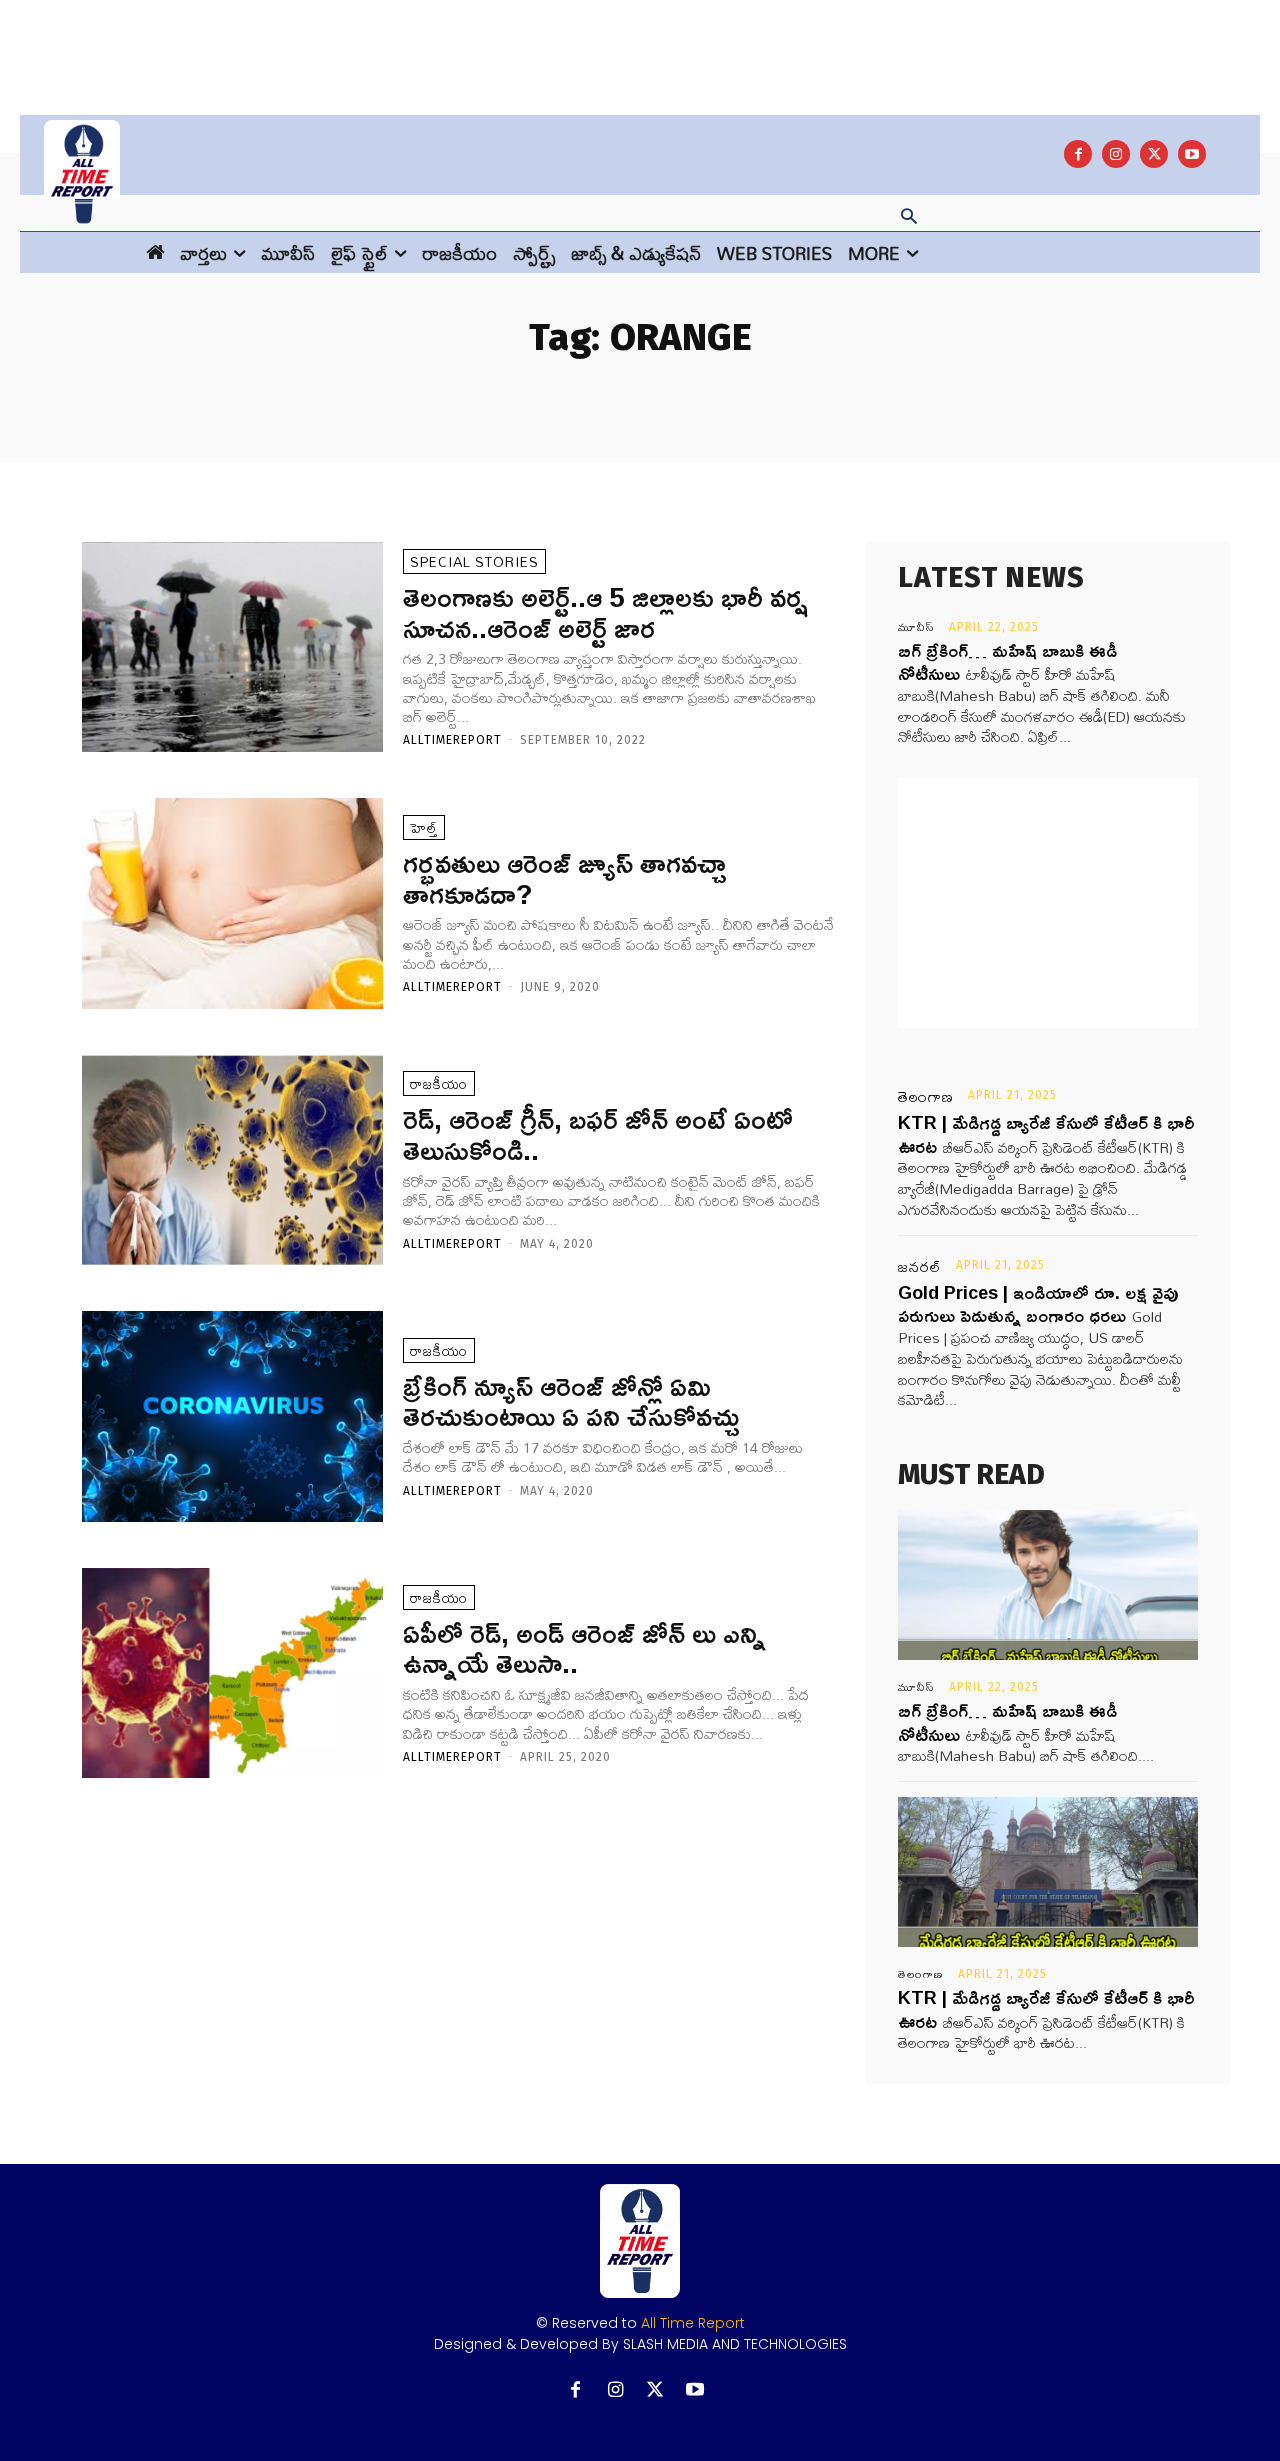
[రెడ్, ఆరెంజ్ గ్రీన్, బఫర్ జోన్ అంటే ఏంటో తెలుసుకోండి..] (232, 1160)
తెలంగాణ (926, 1097)
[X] (1154, 154)
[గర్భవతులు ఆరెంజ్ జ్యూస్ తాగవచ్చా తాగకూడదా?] (232, 903)
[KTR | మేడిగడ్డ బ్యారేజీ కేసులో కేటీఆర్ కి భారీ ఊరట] (1048, 1872)
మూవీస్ (916, 627)
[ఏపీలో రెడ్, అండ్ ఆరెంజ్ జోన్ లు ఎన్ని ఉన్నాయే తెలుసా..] (232, 1673)
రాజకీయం (439, 1083)
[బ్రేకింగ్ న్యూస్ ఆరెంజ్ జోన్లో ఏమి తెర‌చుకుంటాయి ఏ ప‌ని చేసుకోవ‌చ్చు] (232, 1416)
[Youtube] (1192, 154)
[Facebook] (1078, 154)
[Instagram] (1116, 154)
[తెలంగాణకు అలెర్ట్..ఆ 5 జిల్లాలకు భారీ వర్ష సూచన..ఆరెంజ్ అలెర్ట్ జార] (232, 647)
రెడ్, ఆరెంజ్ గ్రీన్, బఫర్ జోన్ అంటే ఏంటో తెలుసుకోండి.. (598, 1134)
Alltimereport (452, 740)
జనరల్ (920, 1267)
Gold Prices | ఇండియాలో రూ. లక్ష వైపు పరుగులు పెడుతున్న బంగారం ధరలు (1038, 1303)
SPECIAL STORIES (474, 561)
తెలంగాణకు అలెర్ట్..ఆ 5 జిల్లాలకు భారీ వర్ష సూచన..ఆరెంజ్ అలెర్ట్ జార (605, 612)
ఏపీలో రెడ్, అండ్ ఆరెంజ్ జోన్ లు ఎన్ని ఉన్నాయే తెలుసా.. (584, 1648)
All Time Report (693, 2323)
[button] (909, 218)
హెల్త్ (424, 827)
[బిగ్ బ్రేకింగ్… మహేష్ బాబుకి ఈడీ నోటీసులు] (1048, 1585)
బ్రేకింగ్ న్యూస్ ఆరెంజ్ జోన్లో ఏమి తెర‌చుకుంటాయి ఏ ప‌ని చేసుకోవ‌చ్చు (571, 1401)
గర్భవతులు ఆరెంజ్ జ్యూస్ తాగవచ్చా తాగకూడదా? (564, 878)
